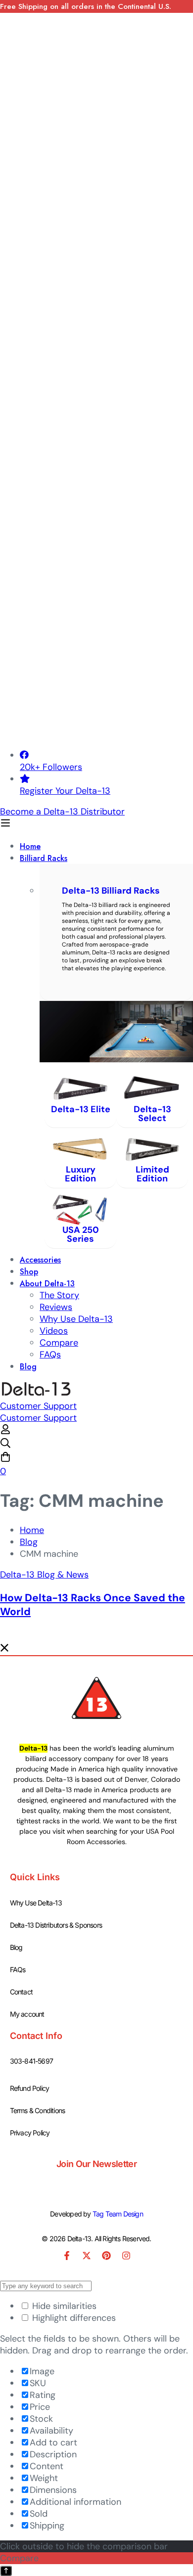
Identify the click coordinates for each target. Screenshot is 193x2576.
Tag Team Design (118, 2214)
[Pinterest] (106, 2256)
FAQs (18, 1969)
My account (27, 2014)
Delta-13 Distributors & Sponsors (56, 1925)
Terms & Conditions (38, 2110)
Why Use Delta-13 (36, 1903)
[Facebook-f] (67, 2256)
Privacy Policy (30, 2133)
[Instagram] (126, 2256)
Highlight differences (73, 2318)
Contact (21, 1992)
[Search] (96, 1445)
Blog (29, 1542)
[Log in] (5, 1432)
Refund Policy (30, 2088)
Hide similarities (63, 2306)
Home (32, 1530)
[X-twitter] (87, 2256)
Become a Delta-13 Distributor (62, 812)
